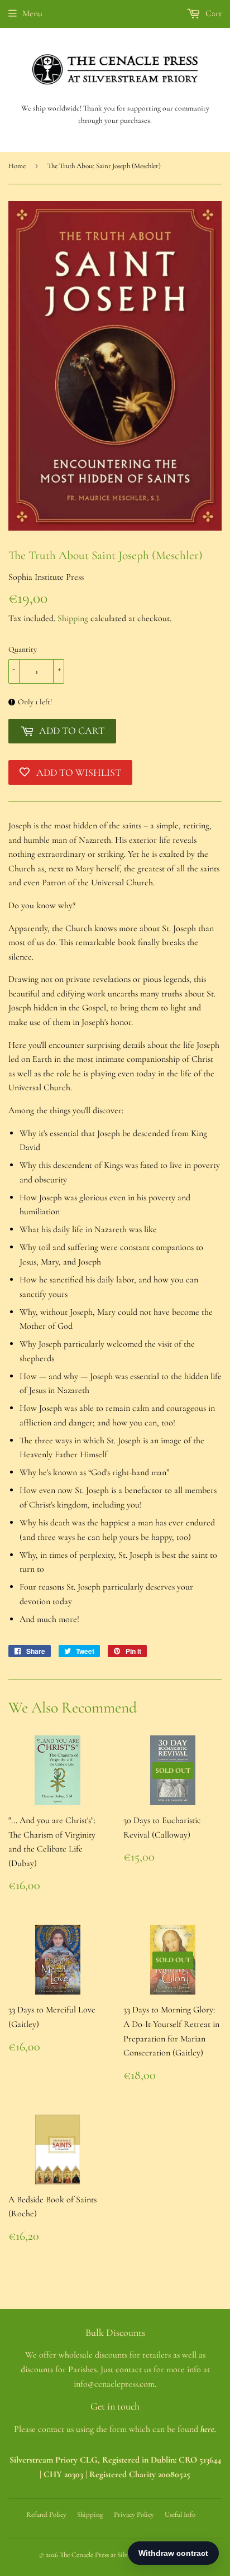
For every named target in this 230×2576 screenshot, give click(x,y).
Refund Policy (46, 2515)
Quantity (23, 649)
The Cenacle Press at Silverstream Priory (116, 2555)
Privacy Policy (134, 2515)
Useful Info (180, 2515)
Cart (212, 13)
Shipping (73, 618)
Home (17, 166)
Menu (32, 13)
